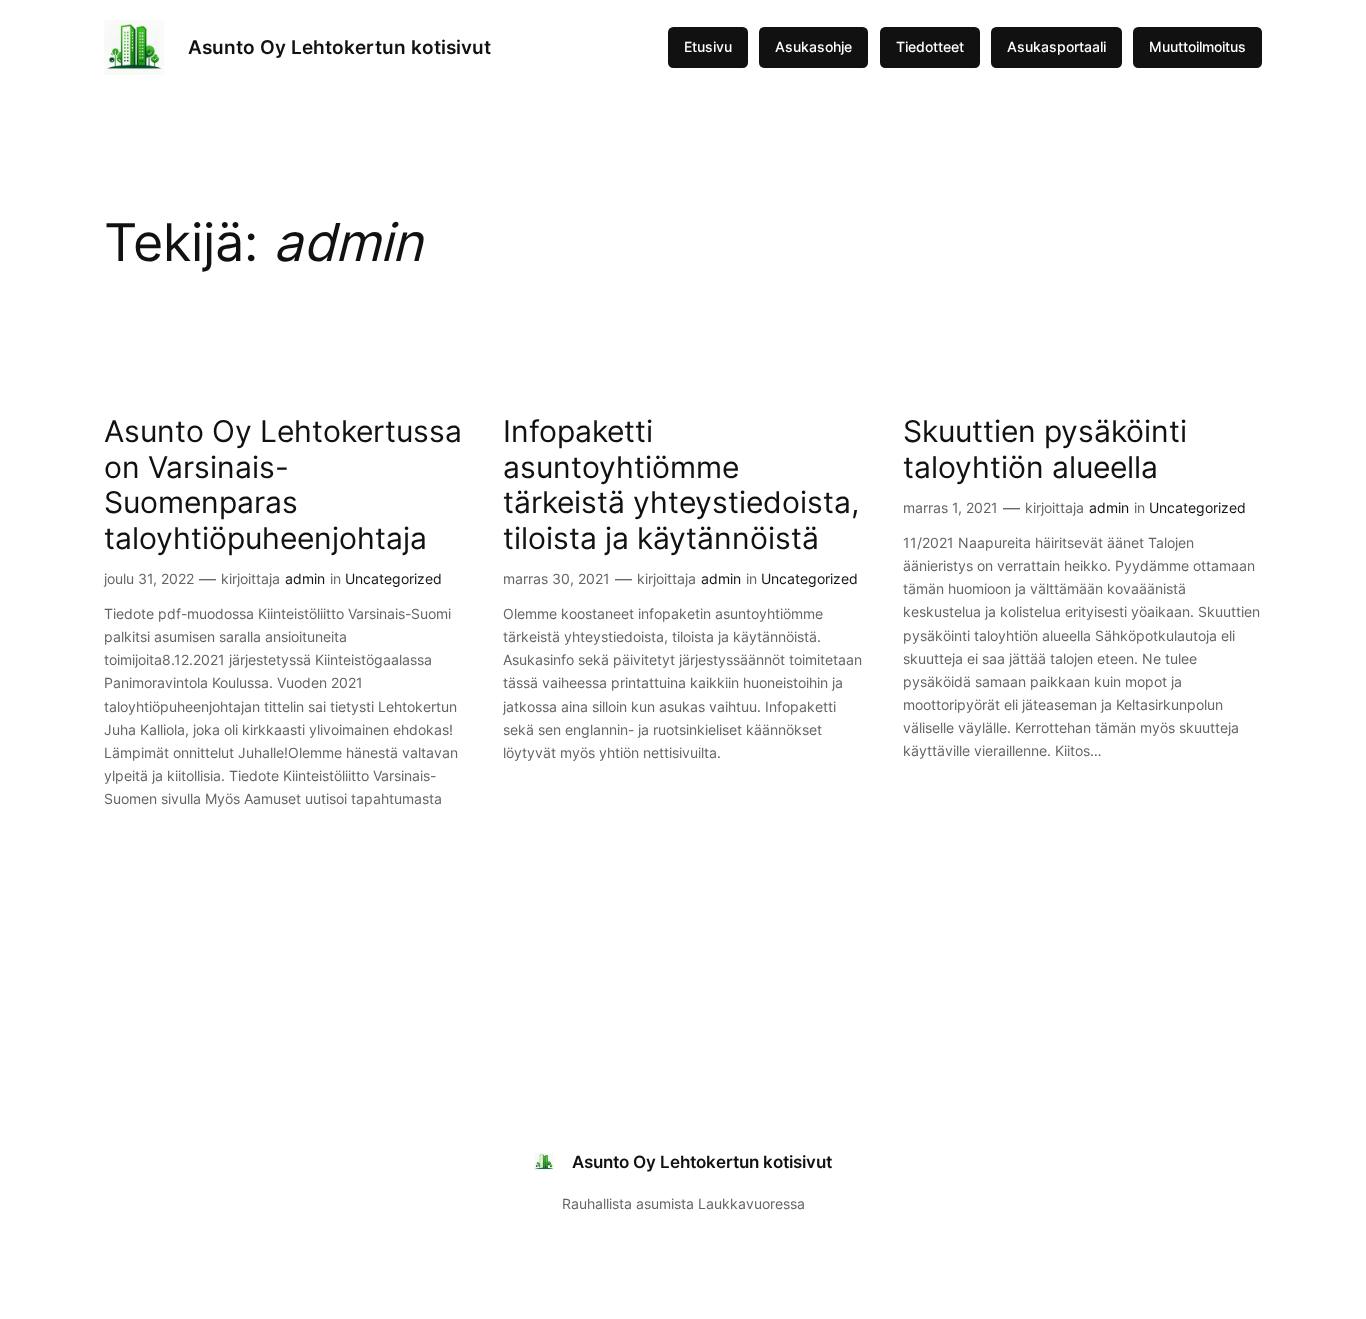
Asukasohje (813, 46)
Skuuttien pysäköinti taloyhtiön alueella (1045, 449)
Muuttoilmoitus (1197, 46)
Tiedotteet (930, 46)
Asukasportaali (1056, 46)
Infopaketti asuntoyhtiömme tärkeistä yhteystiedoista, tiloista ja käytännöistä (681, 485)
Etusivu (708, 46)
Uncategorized (393, 578)
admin (305, 578)
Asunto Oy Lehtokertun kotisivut (339, 47)
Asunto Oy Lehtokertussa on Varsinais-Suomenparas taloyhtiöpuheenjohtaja (283, 485)
